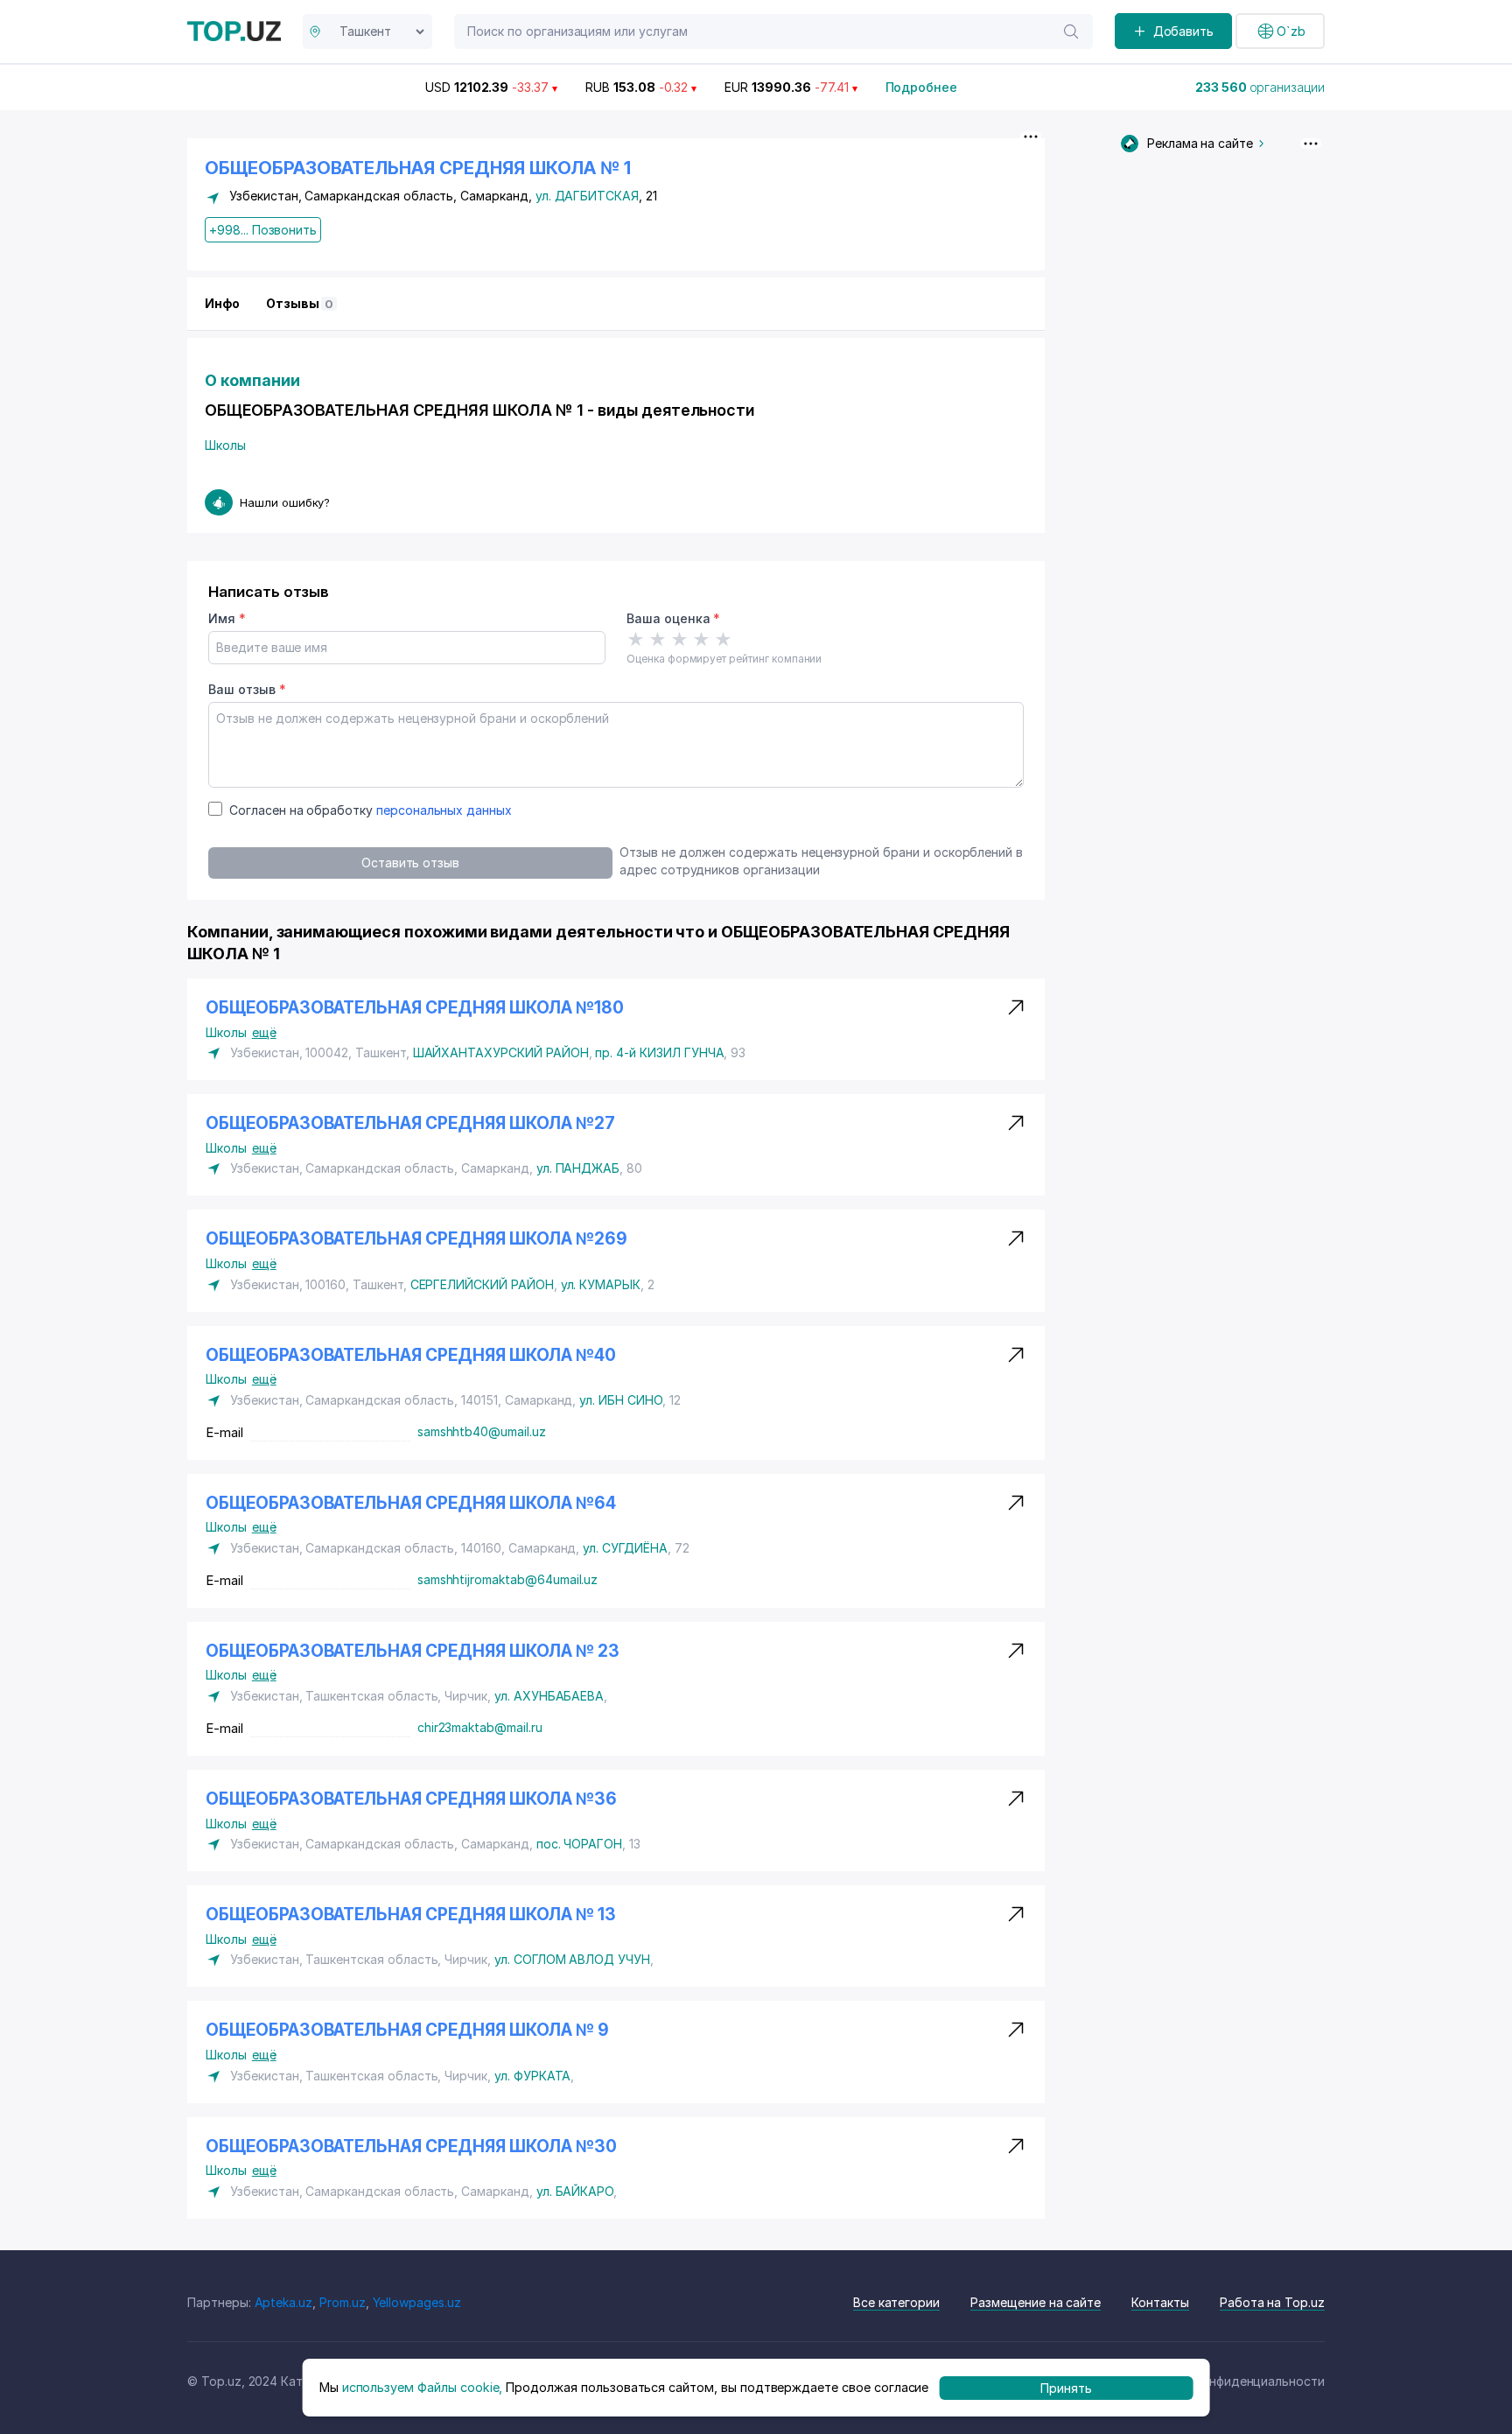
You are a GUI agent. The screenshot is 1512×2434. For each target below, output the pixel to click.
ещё (264, 1032)
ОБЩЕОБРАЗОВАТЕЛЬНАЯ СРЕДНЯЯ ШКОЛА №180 (415, 1008)
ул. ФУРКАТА (532, 2076)
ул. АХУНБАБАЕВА (549, 1696)
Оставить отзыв (410, 863)
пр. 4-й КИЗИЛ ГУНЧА (659, 1052)
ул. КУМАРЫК (601, 1284)
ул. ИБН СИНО (620, 1400)
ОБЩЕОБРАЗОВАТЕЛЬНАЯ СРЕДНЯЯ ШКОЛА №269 (416, 1239)
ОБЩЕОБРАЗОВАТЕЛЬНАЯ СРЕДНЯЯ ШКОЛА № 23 (413, 1651)
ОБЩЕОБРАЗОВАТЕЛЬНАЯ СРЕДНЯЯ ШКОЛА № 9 (407, 2030)
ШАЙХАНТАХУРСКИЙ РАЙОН (501, 1052)
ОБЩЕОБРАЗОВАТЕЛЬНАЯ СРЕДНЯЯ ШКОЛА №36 (411, 1799)
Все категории (896, 2302)
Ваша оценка (673, 618)
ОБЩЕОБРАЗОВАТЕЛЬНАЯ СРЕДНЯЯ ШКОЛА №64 (411, 1503)
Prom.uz (343, 2302)
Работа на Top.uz (1272, 2302)
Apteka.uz (284, 2302)
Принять (1066, 2387)
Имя (227, 618)
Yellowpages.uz (417, 2302)
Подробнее (922, 87)
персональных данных (444, 810)
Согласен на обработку (371, 810)
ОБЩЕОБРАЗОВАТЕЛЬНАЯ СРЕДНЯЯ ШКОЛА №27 (410, 1123)
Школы (225, 445)
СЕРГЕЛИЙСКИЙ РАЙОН (482, 1284)
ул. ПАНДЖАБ (578, 1168)
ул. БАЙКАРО (575, 2191)
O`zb (1291, 31)
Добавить (1184, 31)
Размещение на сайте (1036, 2302)
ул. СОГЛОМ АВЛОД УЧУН (572, 1959)
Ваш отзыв (247, 689)
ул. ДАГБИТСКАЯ (587, 196)
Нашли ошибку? (285, 502)
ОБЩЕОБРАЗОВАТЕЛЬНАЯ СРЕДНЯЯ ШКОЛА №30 (411, 2146)
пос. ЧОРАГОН (579, 1844)
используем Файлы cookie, (423, 2387)
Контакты (1160, 2302)
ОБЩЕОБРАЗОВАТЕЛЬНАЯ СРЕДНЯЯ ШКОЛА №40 (411, 1355)
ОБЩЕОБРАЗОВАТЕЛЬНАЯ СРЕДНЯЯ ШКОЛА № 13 (411, 1915)
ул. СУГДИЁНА (625, 1548)
